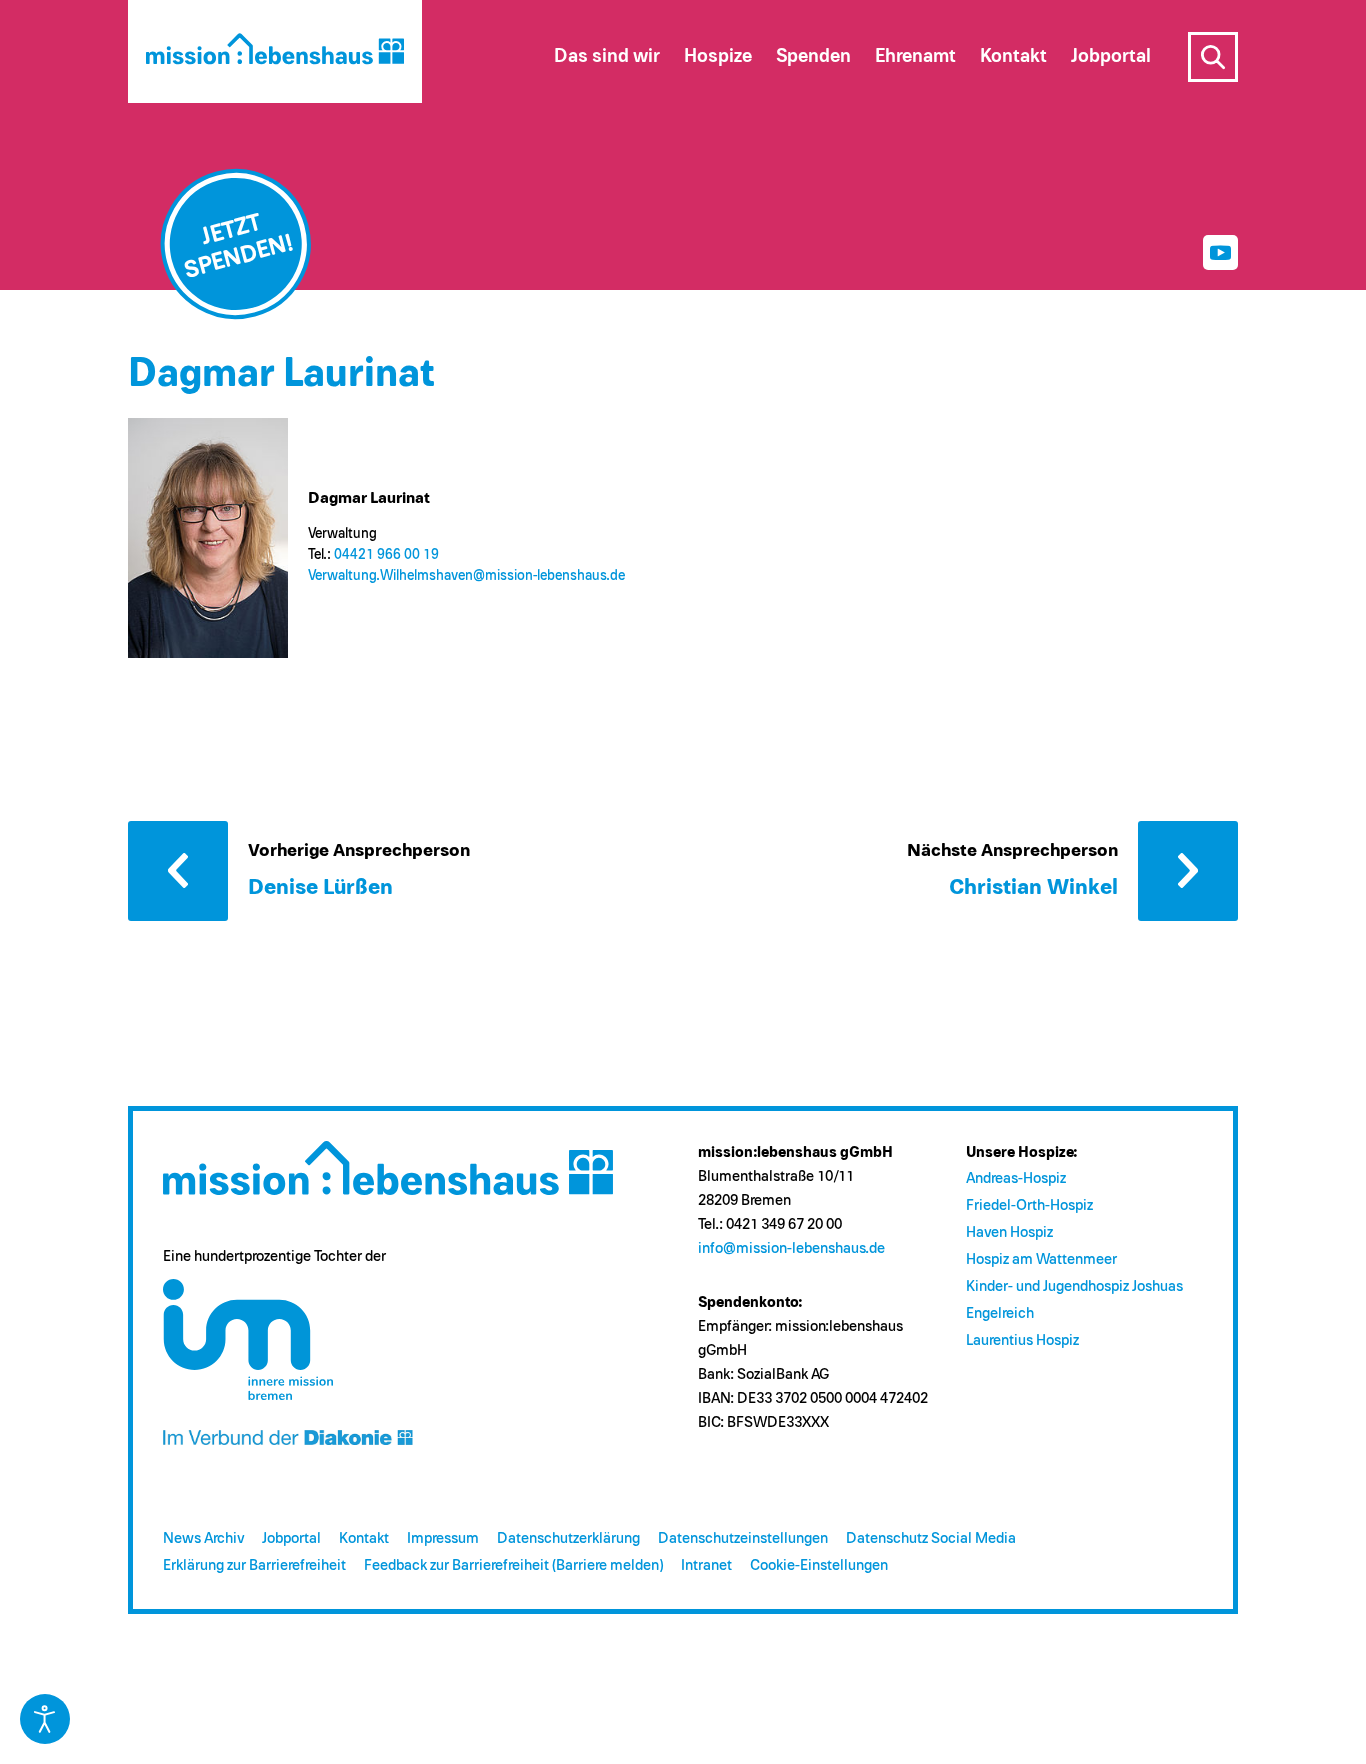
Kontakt (364, 1538)
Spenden (813, 56)
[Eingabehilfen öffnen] (45, 1719)
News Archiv (203, 1538)
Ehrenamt (915, 56)
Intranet (706, 1565)
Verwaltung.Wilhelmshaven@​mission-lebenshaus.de (466, 576)
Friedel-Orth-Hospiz (1029, 1205)
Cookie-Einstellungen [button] (819, 1565)
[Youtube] (1220, 252)
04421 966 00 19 (386, 555)
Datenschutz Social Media (931, 1538)
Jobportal (291, 1538)
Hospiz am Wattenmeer (1041, 1259)
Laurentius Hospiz (1022, 1340)
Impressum (443, 1538)
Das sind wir (607, 56)
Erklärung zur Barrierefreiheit (254, 1565)
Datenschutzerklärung (568, 1538)
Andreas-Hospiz (1016, 1178)
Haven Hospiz (1009, 1232)
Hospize (718, 56)
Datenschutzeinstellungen (743, 1538)
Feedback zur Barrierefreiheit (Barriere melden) (513, 1565)
